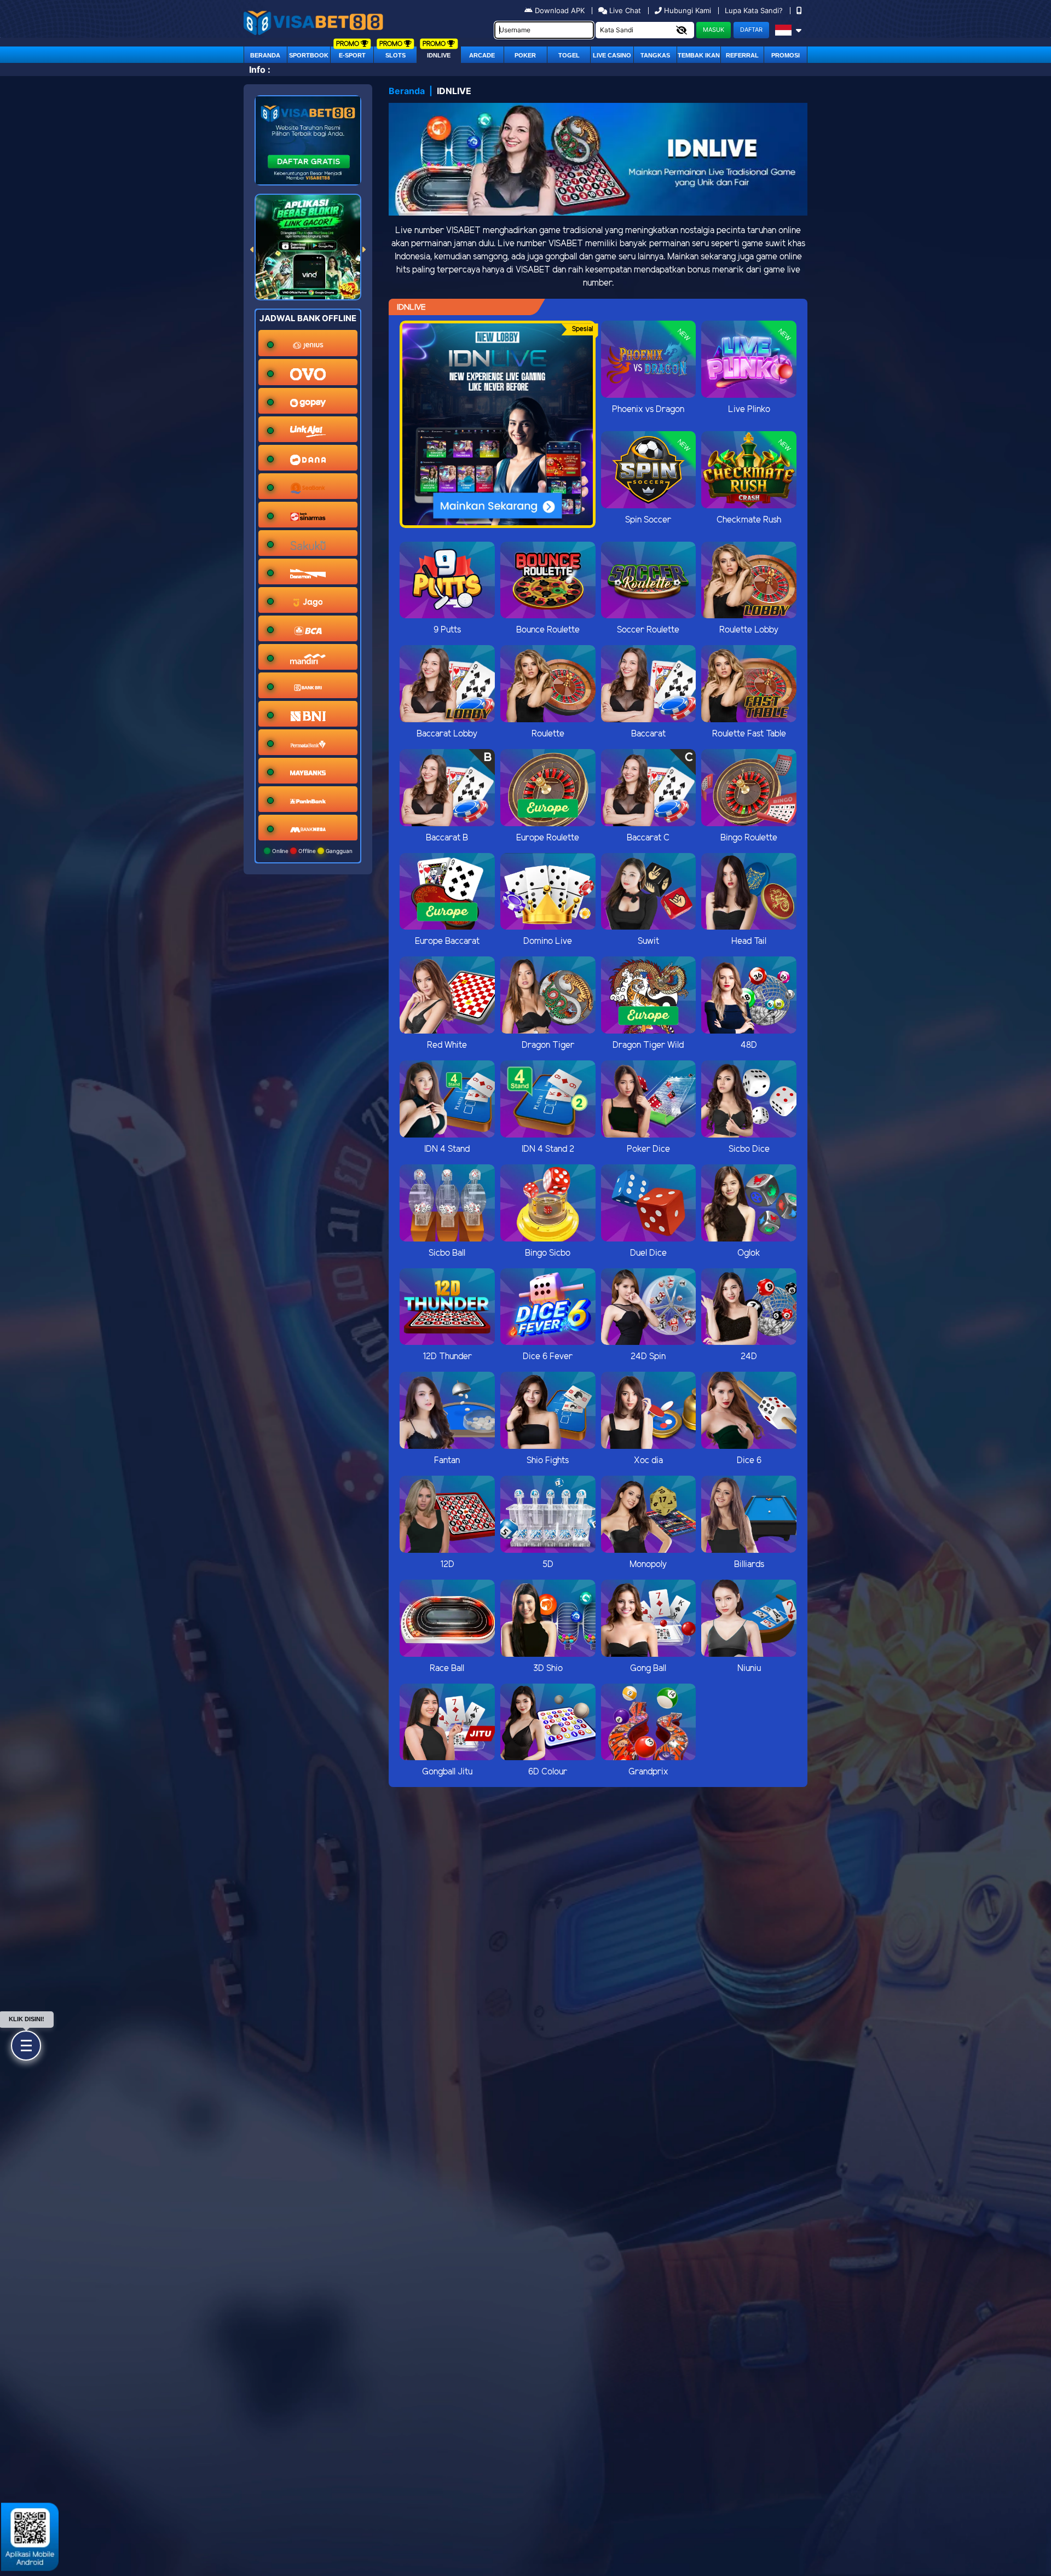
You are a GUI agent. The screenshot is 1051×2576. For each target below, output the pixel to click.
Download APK (560, 10)
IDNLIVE (439, 55)
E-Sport (352, 55)
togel (569, 55)
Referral (742, 55)
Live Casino (612, 55)
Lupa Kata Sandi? (755, 10)
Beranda (265, 55)
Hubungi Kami (688, 10)
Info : (260, 69)
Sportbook (309, 55)
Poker (525, 55)
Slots (395, 55)
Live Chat (624, 10)
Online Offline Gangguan (311, 851)
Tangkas (655, 55)
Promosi (786, 55)
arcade (482, 55)
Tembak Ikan (699, 55)
